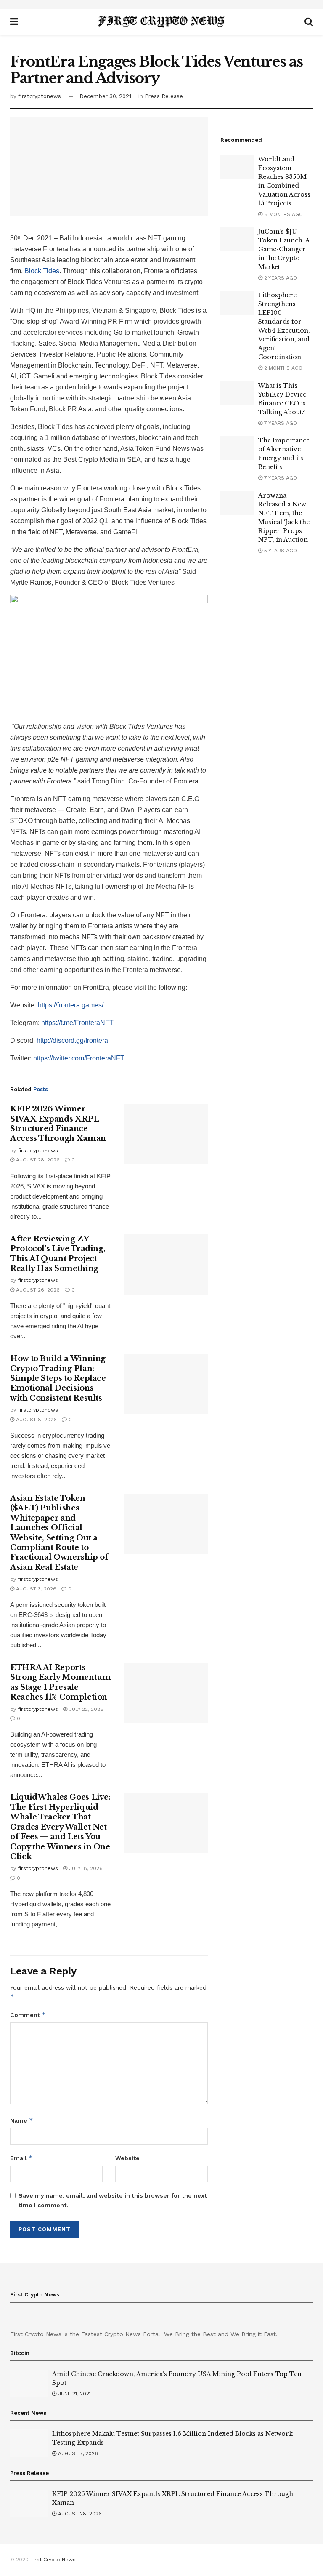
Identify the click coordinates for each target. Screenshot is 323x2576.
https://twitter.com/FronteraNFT (79, 1058)
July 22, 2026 (85, 1709)
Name (22, 2120)
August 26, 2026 (37, 1290)
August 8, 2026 (36, 1420)
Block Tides (42, 271)
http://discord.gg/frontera (72, 1040)
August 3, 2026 (35, 1589)
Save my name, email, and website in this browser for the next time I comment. (113, 2200)
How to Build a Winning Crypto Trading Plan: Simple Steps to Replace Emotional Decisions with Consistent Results (58, 1378)
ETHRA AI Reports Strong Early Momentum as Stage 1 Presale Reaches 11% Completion (60, 1682)
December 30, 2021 (105, 96)
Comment (28, 2015)
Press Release (164, 96)
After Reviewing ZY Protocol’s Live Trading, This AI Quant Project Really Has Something (58, 1254)
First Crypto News (53, 2560)
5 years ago (280, 551)
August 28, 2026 (37, 1160)
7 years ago (280, 423)
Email (21, 2158)
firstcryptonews (40, 96)
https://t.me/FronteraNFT (77, 1023)
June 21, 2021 (74, 2394)
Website (127, 2158)
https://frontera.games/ (71, 1005)
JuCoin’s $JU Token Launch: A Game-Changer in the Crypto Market (284, 249)
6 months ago (283, 214)
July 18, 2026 (85, 1868)
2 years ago (280, 278)
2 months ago (282, 368)
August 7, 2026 (77, 2453)
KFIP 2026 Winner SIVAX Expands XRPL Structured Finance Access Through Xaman (58, 1124)
